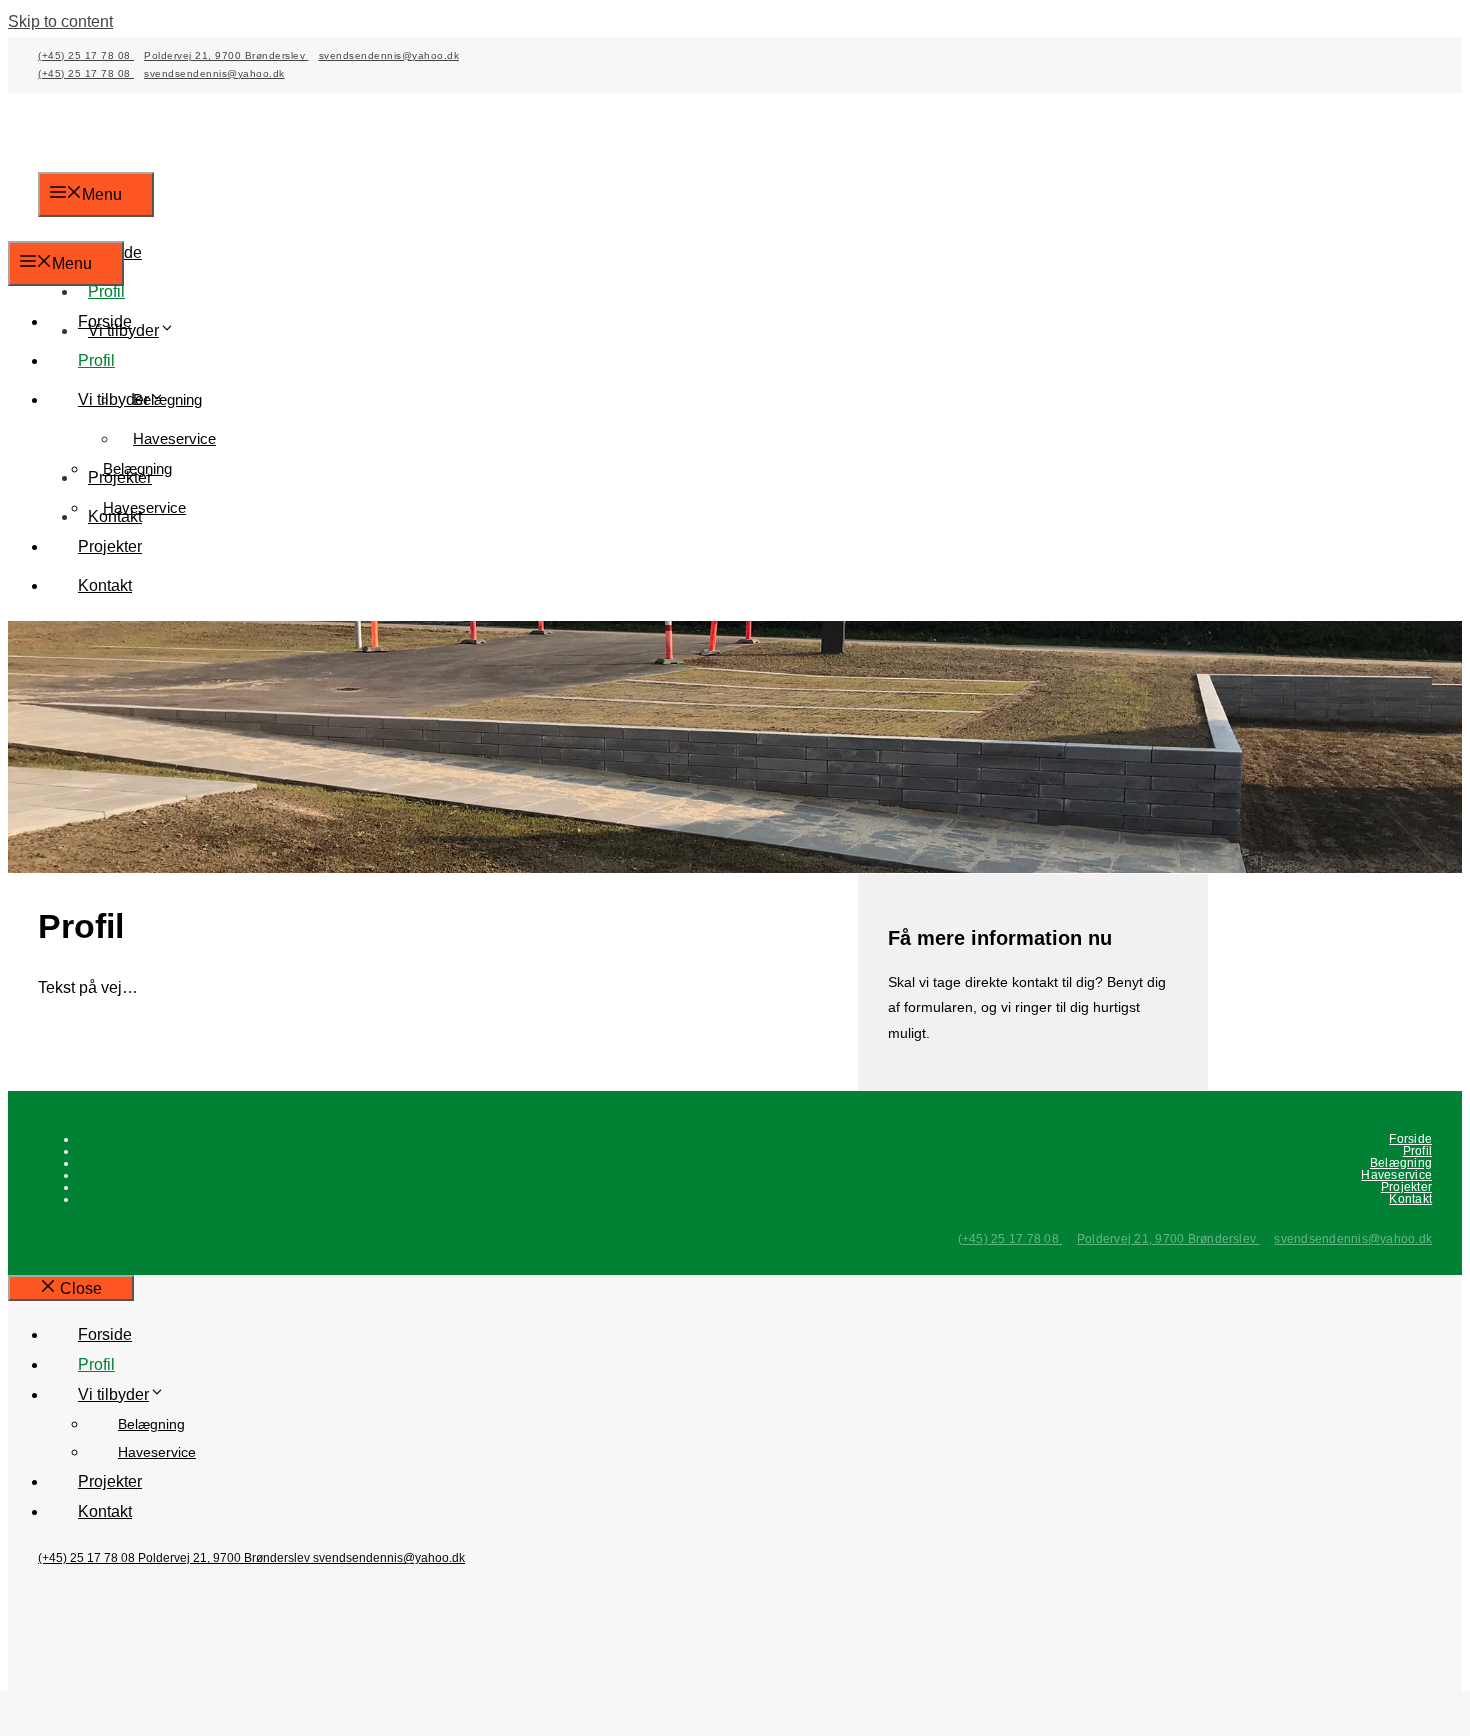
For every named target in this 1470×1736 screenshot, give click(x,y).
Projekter (110, 546)
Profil (106, 291)
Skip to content (60, 21)
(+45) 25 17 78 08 (86, 55)
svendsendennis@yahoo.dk (389, 55)
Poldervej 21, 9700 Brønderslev (226, 55)
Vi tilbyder (113, 399)
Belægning (137, 468)
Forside (105, 321)
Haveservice (174, 438)
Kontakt (105, 585)
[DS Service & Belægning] (117, 225)
